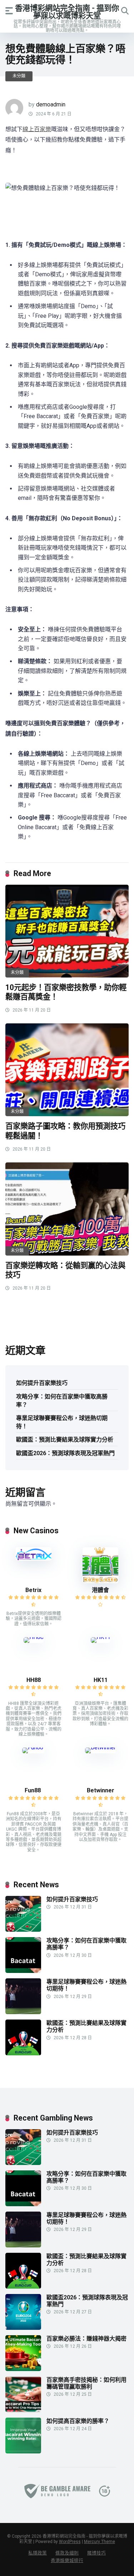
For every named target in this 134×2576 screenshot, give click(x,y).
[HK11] (101, 1637)
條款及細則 (67, 2553)
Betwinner (101, 1790)
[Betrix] (34, 1559)
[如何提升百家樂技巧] (23, 1930)
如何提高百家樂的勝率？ (78, 2421)
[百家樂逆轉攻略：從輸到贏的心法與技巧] (67, 1209)
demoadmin (51, 104)
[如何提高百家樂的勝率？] (23, 2451)
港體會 (100, 1590)
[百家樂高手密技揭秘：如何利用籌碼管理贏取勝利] (23, 2410)
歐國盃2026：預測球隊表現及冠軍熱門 (65, 1453)
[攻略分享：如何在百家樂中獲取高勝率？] (23, 1971)
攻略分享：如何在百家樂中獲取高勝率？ (62, 1401)
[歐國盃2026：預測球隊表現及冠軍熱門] (23, 2328)
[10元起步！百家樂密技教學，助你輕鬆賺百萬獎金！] (67, 931)
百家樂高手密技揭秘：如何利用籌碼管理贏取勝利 (86, 2383)
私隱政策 (38, 2553)
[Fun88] (33, 1747)
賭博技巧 (96, 2553)
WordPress (70, 2542)
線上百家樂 (37, 129)
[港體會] (100, 1581)
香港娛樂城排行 (67, 2560)
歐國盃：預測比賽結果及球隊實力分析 (65, 1440)
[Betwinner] (100, 1747)
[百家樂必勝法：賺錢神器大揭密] (23, 2369)
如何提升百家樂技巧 (42, 1383)
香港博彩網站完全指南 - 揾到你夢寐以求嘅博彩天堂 (67, 12)
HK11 (101, 1680)
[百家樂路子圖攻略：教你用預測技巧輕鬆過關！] (67, 1070)
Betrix (33, 1590)
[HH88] (34, 1637)
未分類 (19, 76)
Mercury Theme (100, 2542)
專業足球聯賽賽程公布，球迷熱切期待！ (62, 1422)
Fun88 (33, 1790)
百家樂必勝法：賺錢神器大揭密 (86, 2339)
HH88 (34, 1680)
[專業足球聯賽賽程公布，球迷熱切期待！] (23, 2012)
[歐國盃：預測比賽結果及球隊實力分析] (23, 2053)
